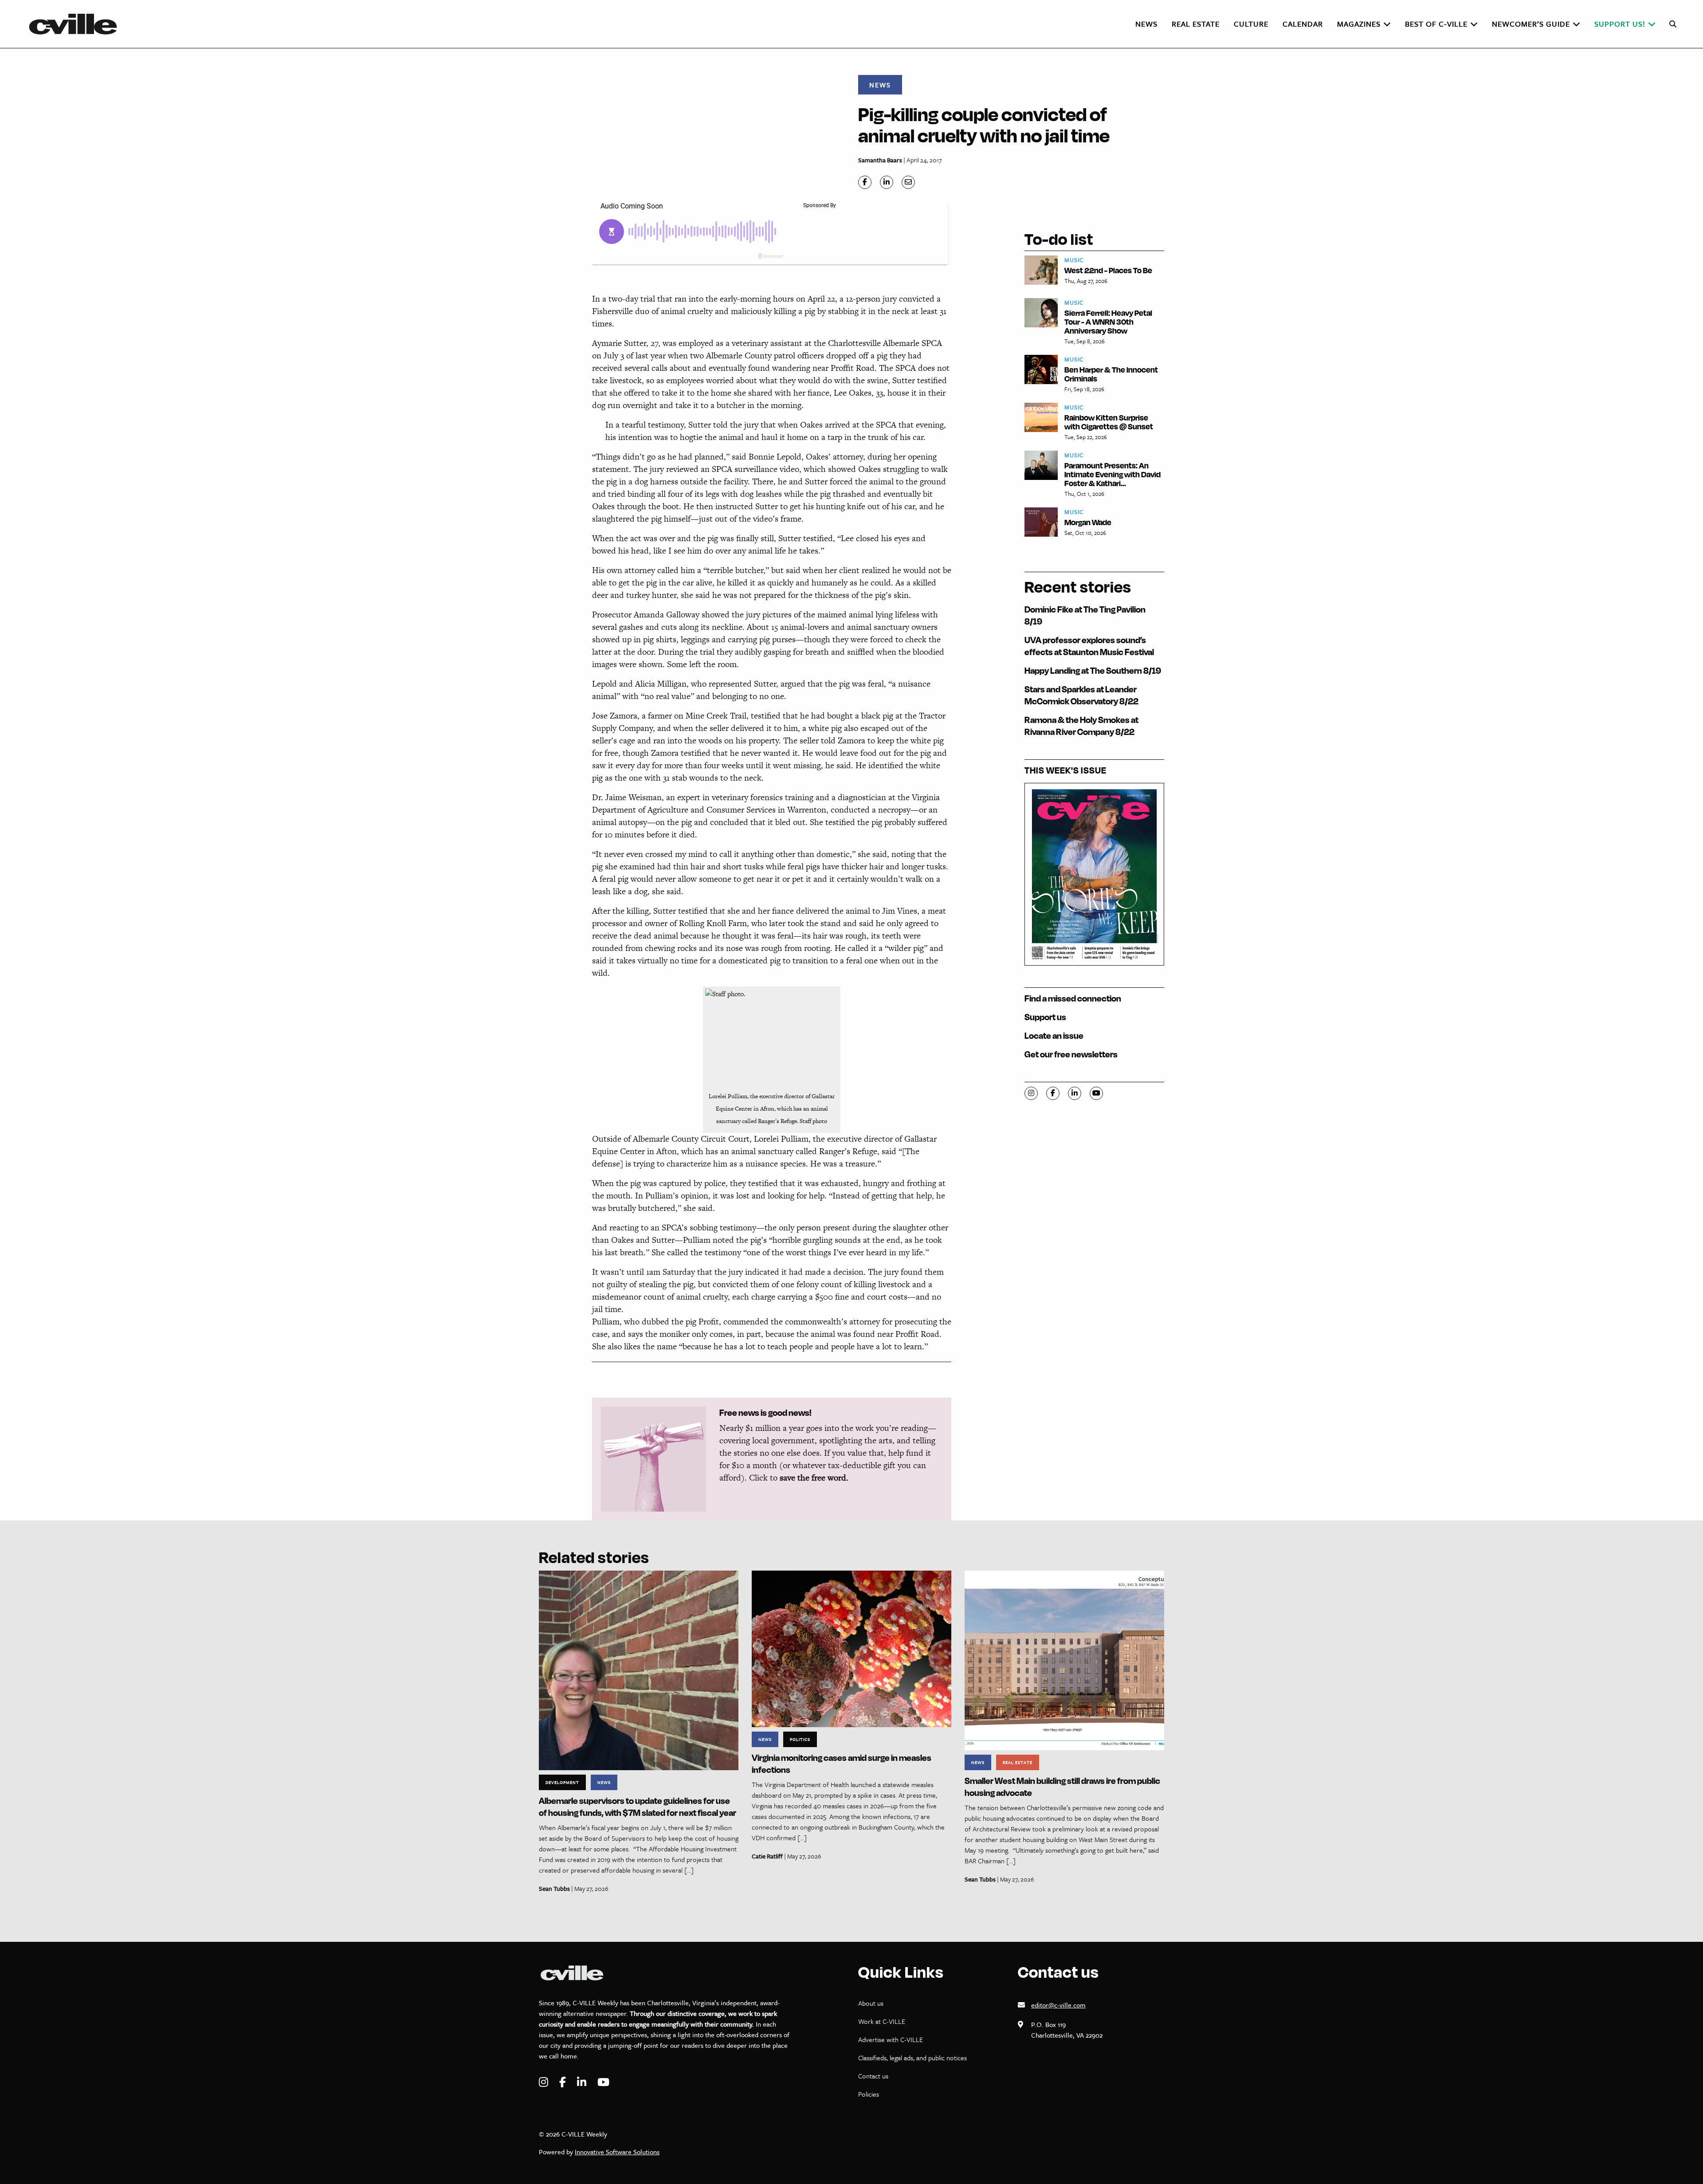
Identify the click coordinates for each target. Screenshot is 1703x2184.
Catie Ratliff (767, 1856)
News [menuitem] (1146, 24)
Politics (800, 1739)
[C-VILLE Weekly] (77, 24)
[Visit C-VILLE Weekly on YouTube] (603, 2082)
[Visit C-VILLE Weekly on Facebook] (564, 2082)
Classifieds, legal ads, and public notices (912, 2058)
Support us (1045, 1017)
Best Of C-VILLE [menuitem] (1436, 24)
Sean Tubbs (554, 1888)
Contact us (873, 2076)
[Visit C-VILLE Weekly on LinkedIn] (583, 2082)
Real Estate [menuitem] (1196, 24)
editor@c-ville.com (1058, 2005)
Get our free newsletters (1071, 1054)
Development (562, 1782)
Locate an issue (1054, 1035)
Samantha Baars (880, 160)
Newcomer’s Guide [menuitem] (1531, 24)
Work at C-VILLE (882, 2021)
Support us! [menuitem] (1620, 24)
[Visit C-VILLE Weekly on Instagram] (545, 2082)
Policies (869, 2094)
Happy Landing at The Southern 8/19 (1093, 670)
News (880, 85)
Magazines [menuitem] (1359, 24)
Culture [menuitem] (1251, 24)
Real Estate (1018, 1762)
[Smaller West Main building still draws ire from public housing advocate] (1064, 1660)
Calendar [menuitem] (1303, 24)
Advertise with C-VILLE (891, 2039)
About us (871, 2003)
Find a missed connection (1073, 998)
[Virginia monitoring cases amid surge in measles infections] (851, 1648)
